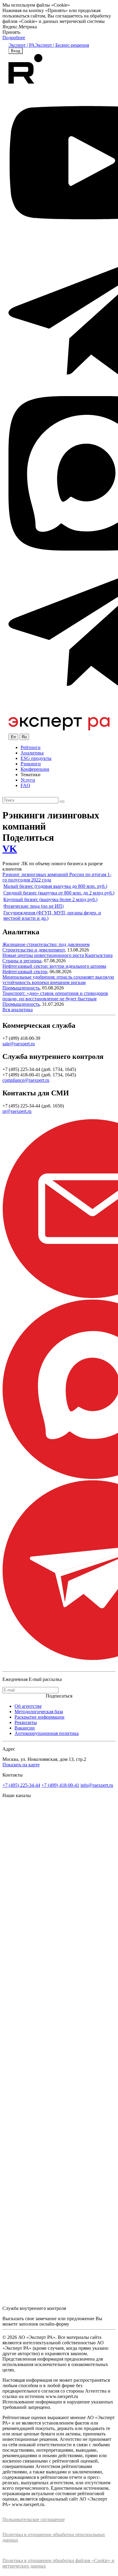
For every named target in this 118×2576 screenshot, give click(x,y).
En (13, 737)
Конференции (35, 769)
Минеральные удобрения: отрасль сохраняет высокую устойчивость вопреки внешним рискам (58, 980)
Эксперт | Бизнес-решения (62, 45)
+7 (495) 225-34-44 (21, 1785)
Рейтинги (31, 747)
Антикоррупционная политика (47, 1733)
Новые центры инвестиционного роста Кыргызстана (57, 955)
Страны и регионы (22, 961)
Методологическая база (39, 1712)
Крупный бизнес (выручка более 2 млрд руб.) (50, 899)
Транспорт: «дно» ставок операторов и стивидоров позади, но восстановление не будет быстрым (55, 996)
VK (10, 849)
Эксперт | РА (22, 45)
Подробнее (14, 38)
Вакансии (25, 1728)
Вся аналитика (18, 1010)
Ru (24, 737)
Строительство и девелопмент (34, 950)
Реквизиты (26, 1722)
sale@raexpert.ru (19, 1044)
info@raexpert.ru (97, 1785)
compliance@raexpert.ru (26, 1080)
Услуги (28, 780)
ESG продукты (36, 758)
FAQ (25, 785)
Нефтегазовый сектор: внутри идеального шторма (54, 966)
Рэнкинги (31, 764)
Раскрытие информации (39, 1717)
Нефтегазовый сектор (25, 972)
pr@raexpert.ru (17, 1111)
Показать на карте (21, 1765)
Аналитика (32, 753)
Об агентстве (28, 1706)
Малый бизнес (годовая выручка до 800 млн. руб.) (55, 886)
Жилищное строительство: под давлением (46, 944)
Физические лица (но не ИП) (33, 906)
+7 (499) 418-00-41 (60, 1785)
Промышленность (21, 988)
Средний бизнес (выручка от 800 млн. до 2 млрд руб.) (59, 893)
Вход (16, 51)
